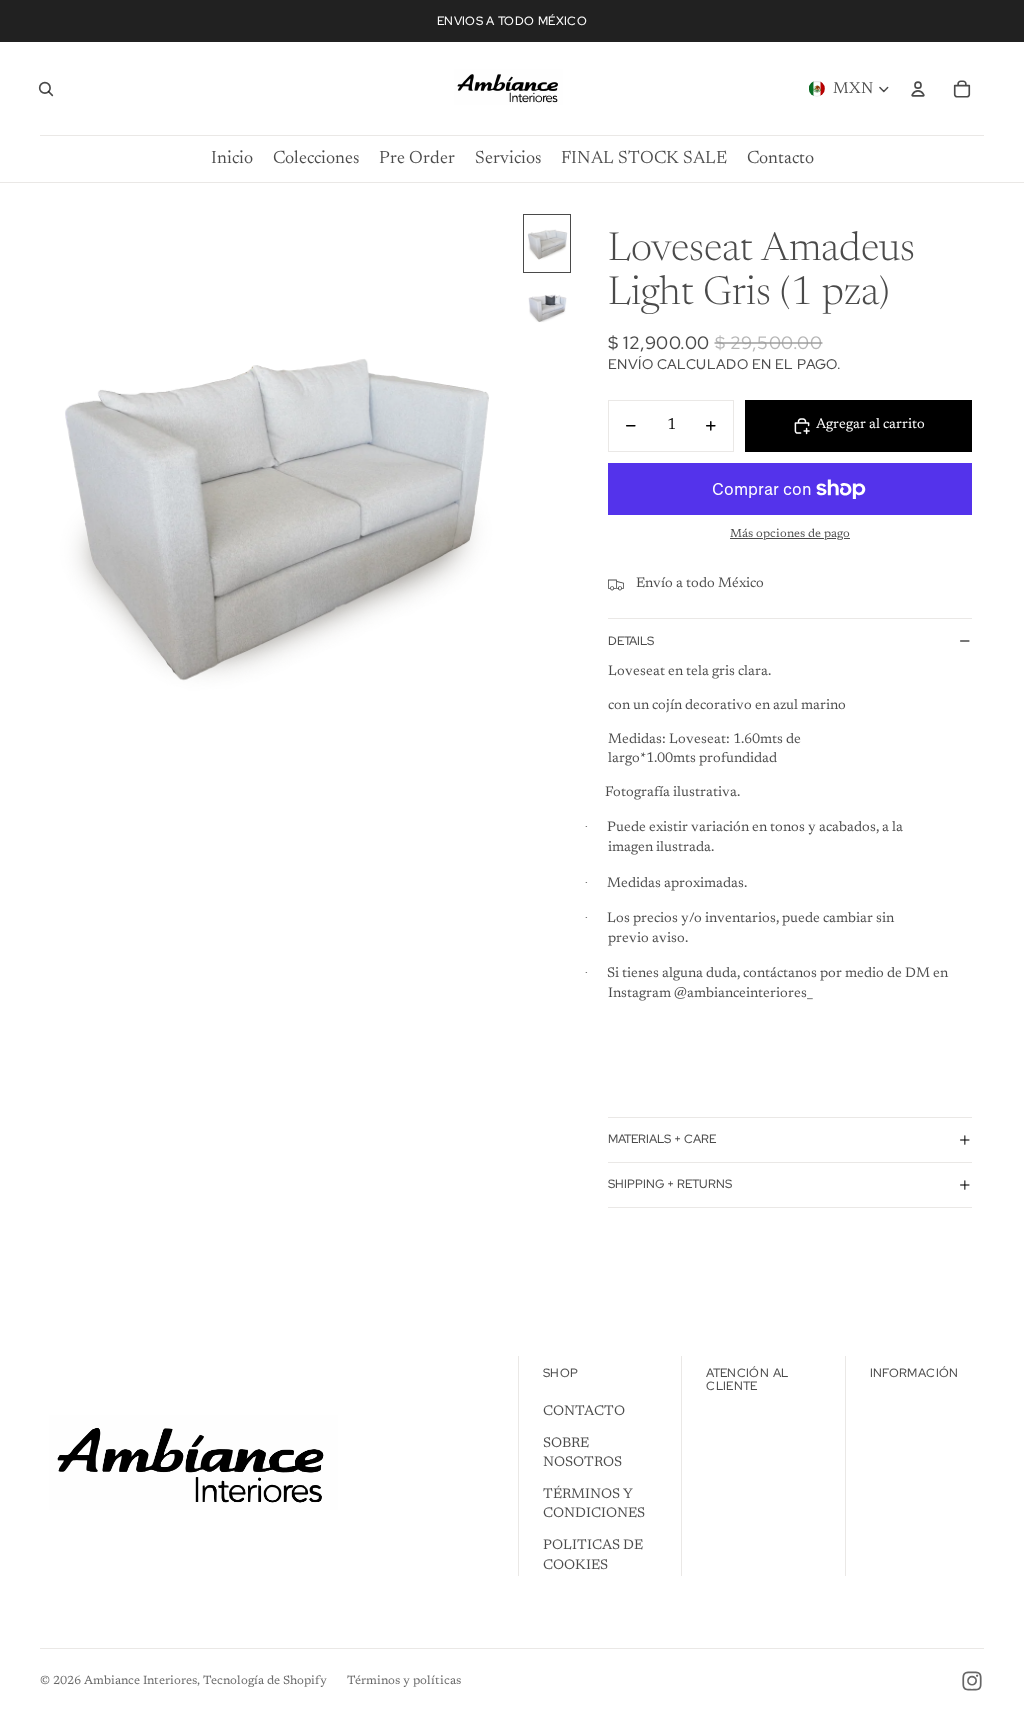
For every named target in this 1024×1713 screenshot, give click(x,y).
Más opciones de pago (790, 534)
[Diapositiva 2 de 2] (547, 306)
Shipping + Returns (670, 1184)
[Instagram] (972, 1681)
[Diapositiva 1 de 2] (547, 243)
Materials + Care (662, 1139)
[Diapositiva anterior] (56, 510)
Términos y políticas (404, 1681)
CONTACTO (584, 1412)
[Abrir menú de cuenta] (918, 89)
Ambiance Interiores (140, 1681)
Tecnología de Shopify (265, 1681)
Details (631, 641)
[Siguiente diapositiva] (497, 510)
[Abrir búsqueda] (46, 89)
